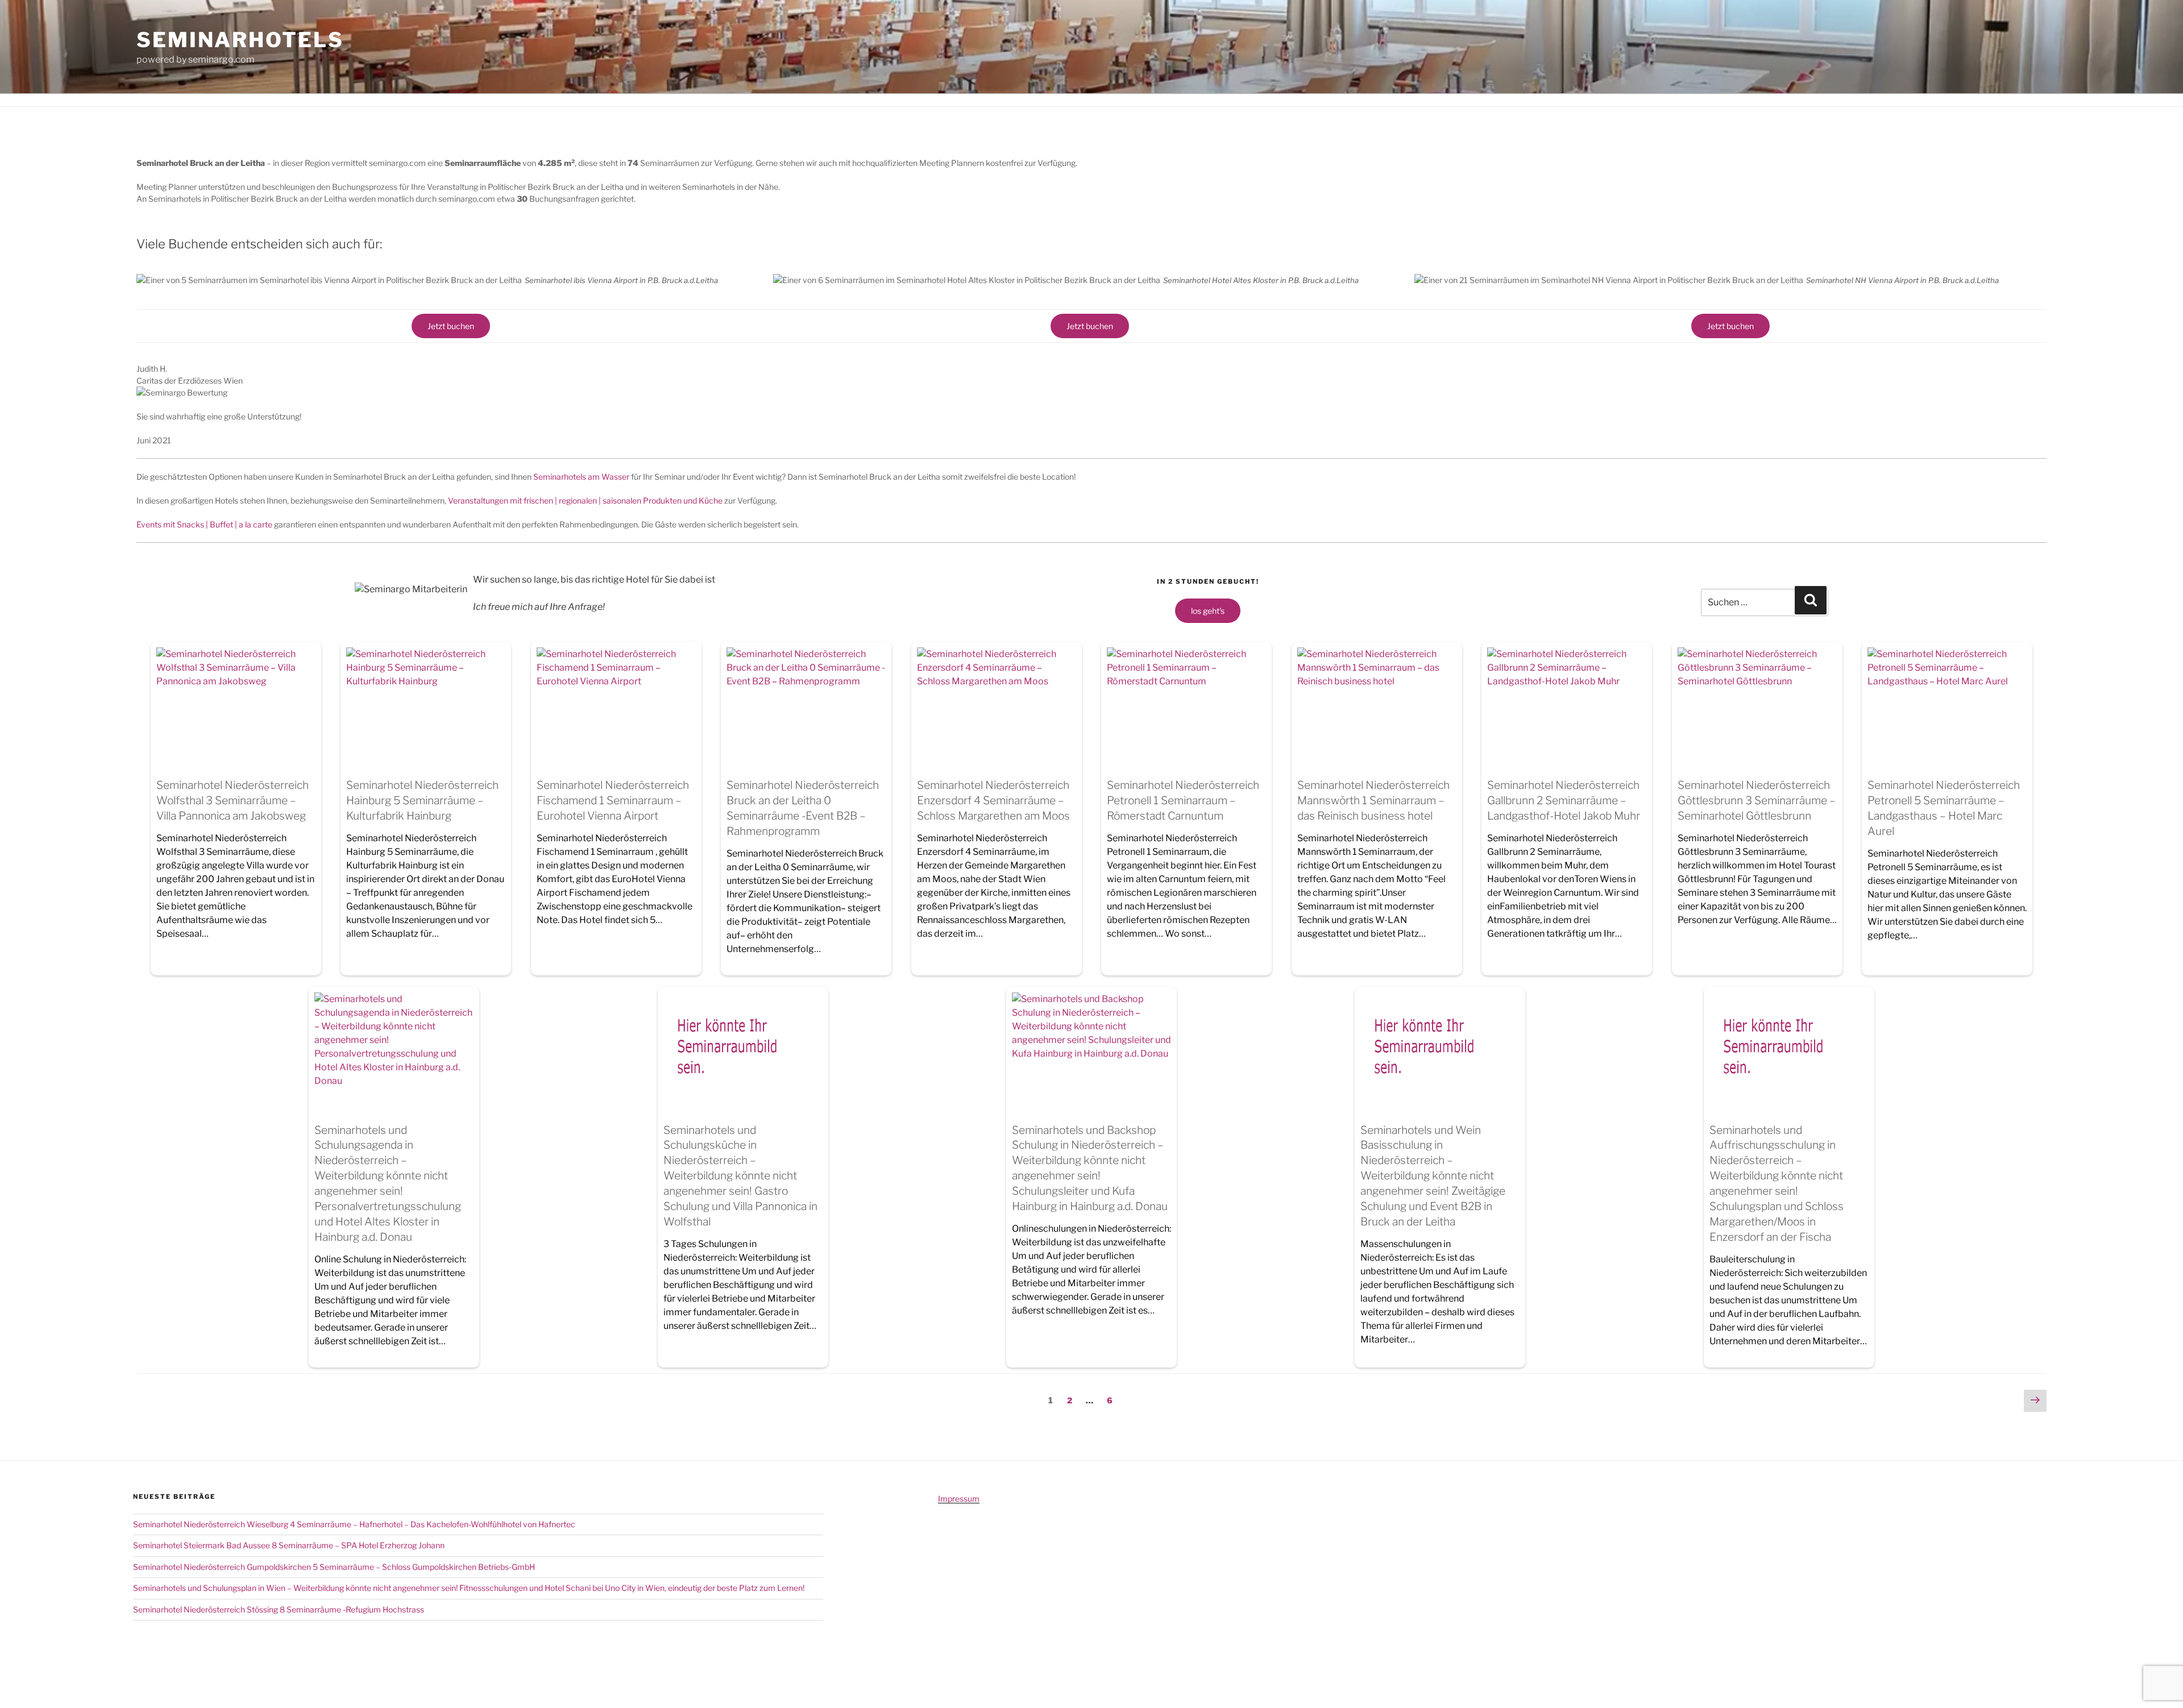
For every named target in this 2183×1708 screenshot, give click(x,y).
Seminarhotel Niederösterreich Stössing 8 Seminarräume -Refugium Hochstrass (279, 1609)
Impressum (959, 1499)
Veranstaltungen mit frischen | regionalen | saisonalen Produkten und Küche (585, 500)
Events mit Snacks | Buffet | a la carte (204, 524)
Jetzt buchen (451, 326)
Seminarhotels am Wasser (581, 477)
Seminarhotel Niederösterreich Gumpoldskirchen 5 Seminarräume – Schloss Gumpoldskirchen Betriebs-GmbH (334, 1567)
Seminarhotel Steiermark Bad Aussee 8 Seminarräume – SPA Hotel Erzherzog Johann (289, 1545)
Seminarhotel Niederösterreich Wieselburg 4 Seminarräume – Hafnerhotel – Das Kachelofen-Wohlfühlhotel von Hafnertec (354, 1524)
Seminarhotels (240, 40)
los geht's (1208, 611)
